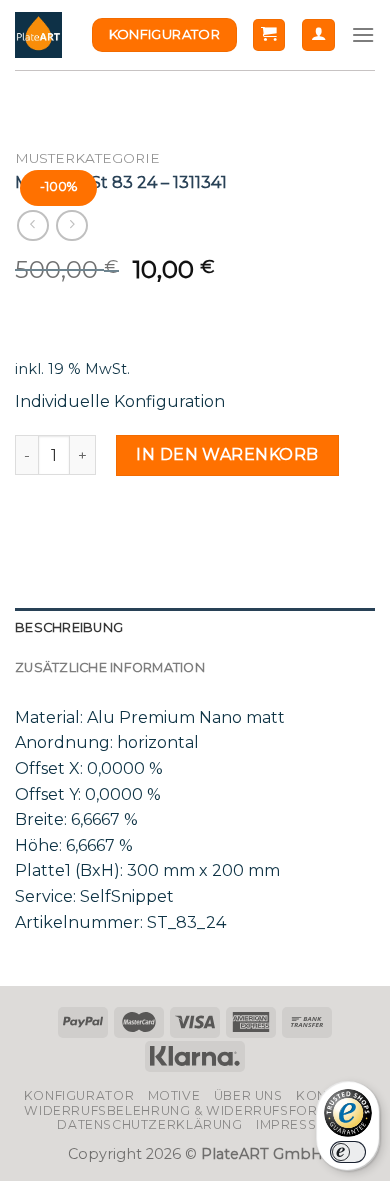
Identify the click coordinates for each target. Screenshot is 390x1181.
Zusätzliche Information (110, 667)
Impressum (297, 1124)
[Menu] (363, 34)
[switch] (348, 1152)
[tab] (195, 628)
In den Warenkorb (227, 454)
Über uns (248, 1095)
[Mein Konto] (318, 35)
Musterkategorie (87, 158)
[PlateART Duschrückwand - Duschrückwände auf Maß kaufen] (38, 35)
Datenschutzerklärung (149, 1124)
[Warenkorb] (269, 35)
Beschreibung (69, 627)
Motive (174, 1095)
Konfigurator (79, 1095)
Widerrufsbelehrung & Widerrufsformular (194, 1110)
